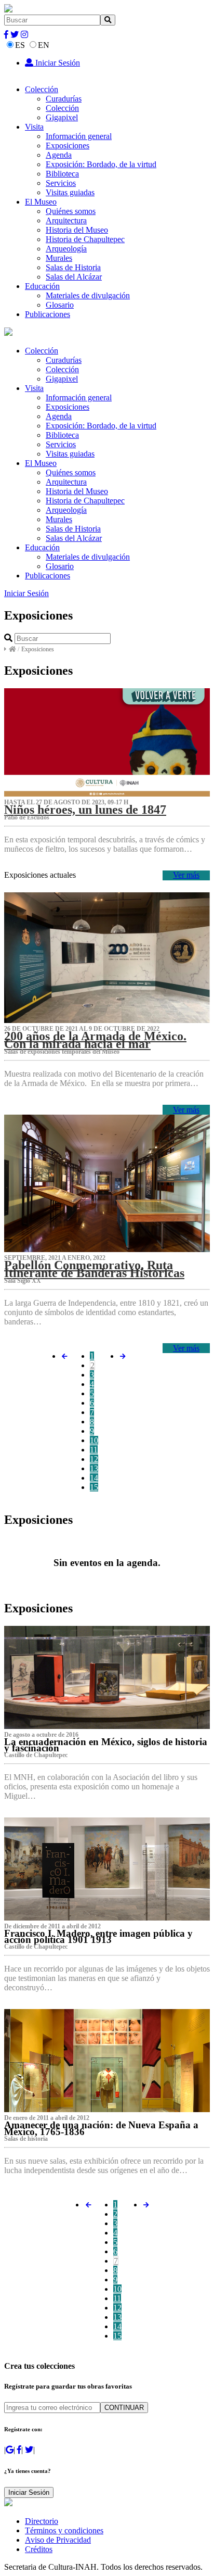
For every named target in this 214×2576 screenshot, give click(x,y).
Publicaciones (48, 314)
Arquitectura (66, 220)
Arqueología (66, 249)
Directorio (42, 2521)
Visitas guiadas (70, 192)
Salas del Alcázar (74, 277)
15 (94, 1487)
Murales (59, 258)
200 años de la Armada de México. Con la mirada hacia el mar (95, 1040)
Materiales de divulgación (88, 295)
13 (94, 1468)
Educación (42, 286)
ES (20, 45)
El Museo (41, 202)
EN (44, 45)
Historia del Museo (77, 230)
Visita (34, 127)
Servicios (61, 183)
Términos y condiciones (64, 2530)
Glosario (60, 305)
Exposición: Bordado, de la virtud (101, 164)
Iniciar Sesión (57, 63)
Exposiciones (68, 146)
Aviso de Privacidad (58, 2540)
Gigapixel (62, 117)
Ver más (186, 875)
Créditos (39, 2549)
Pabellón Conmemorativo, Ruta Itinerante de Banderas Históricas (94, 1269)
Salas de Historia (73, 267)
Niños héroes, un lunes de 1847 (85, 810)
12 (94, 1459)
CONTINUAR (124, 2408)
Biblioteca (62, 174)
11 (94, 1450)
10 (94, 1440)
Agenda (59, 155)
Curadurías (64, 99)
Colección (42, 89)
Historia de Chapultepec (85, 239)
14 (94, 1478)
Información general (79, 136)
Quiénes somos (71, 211)
